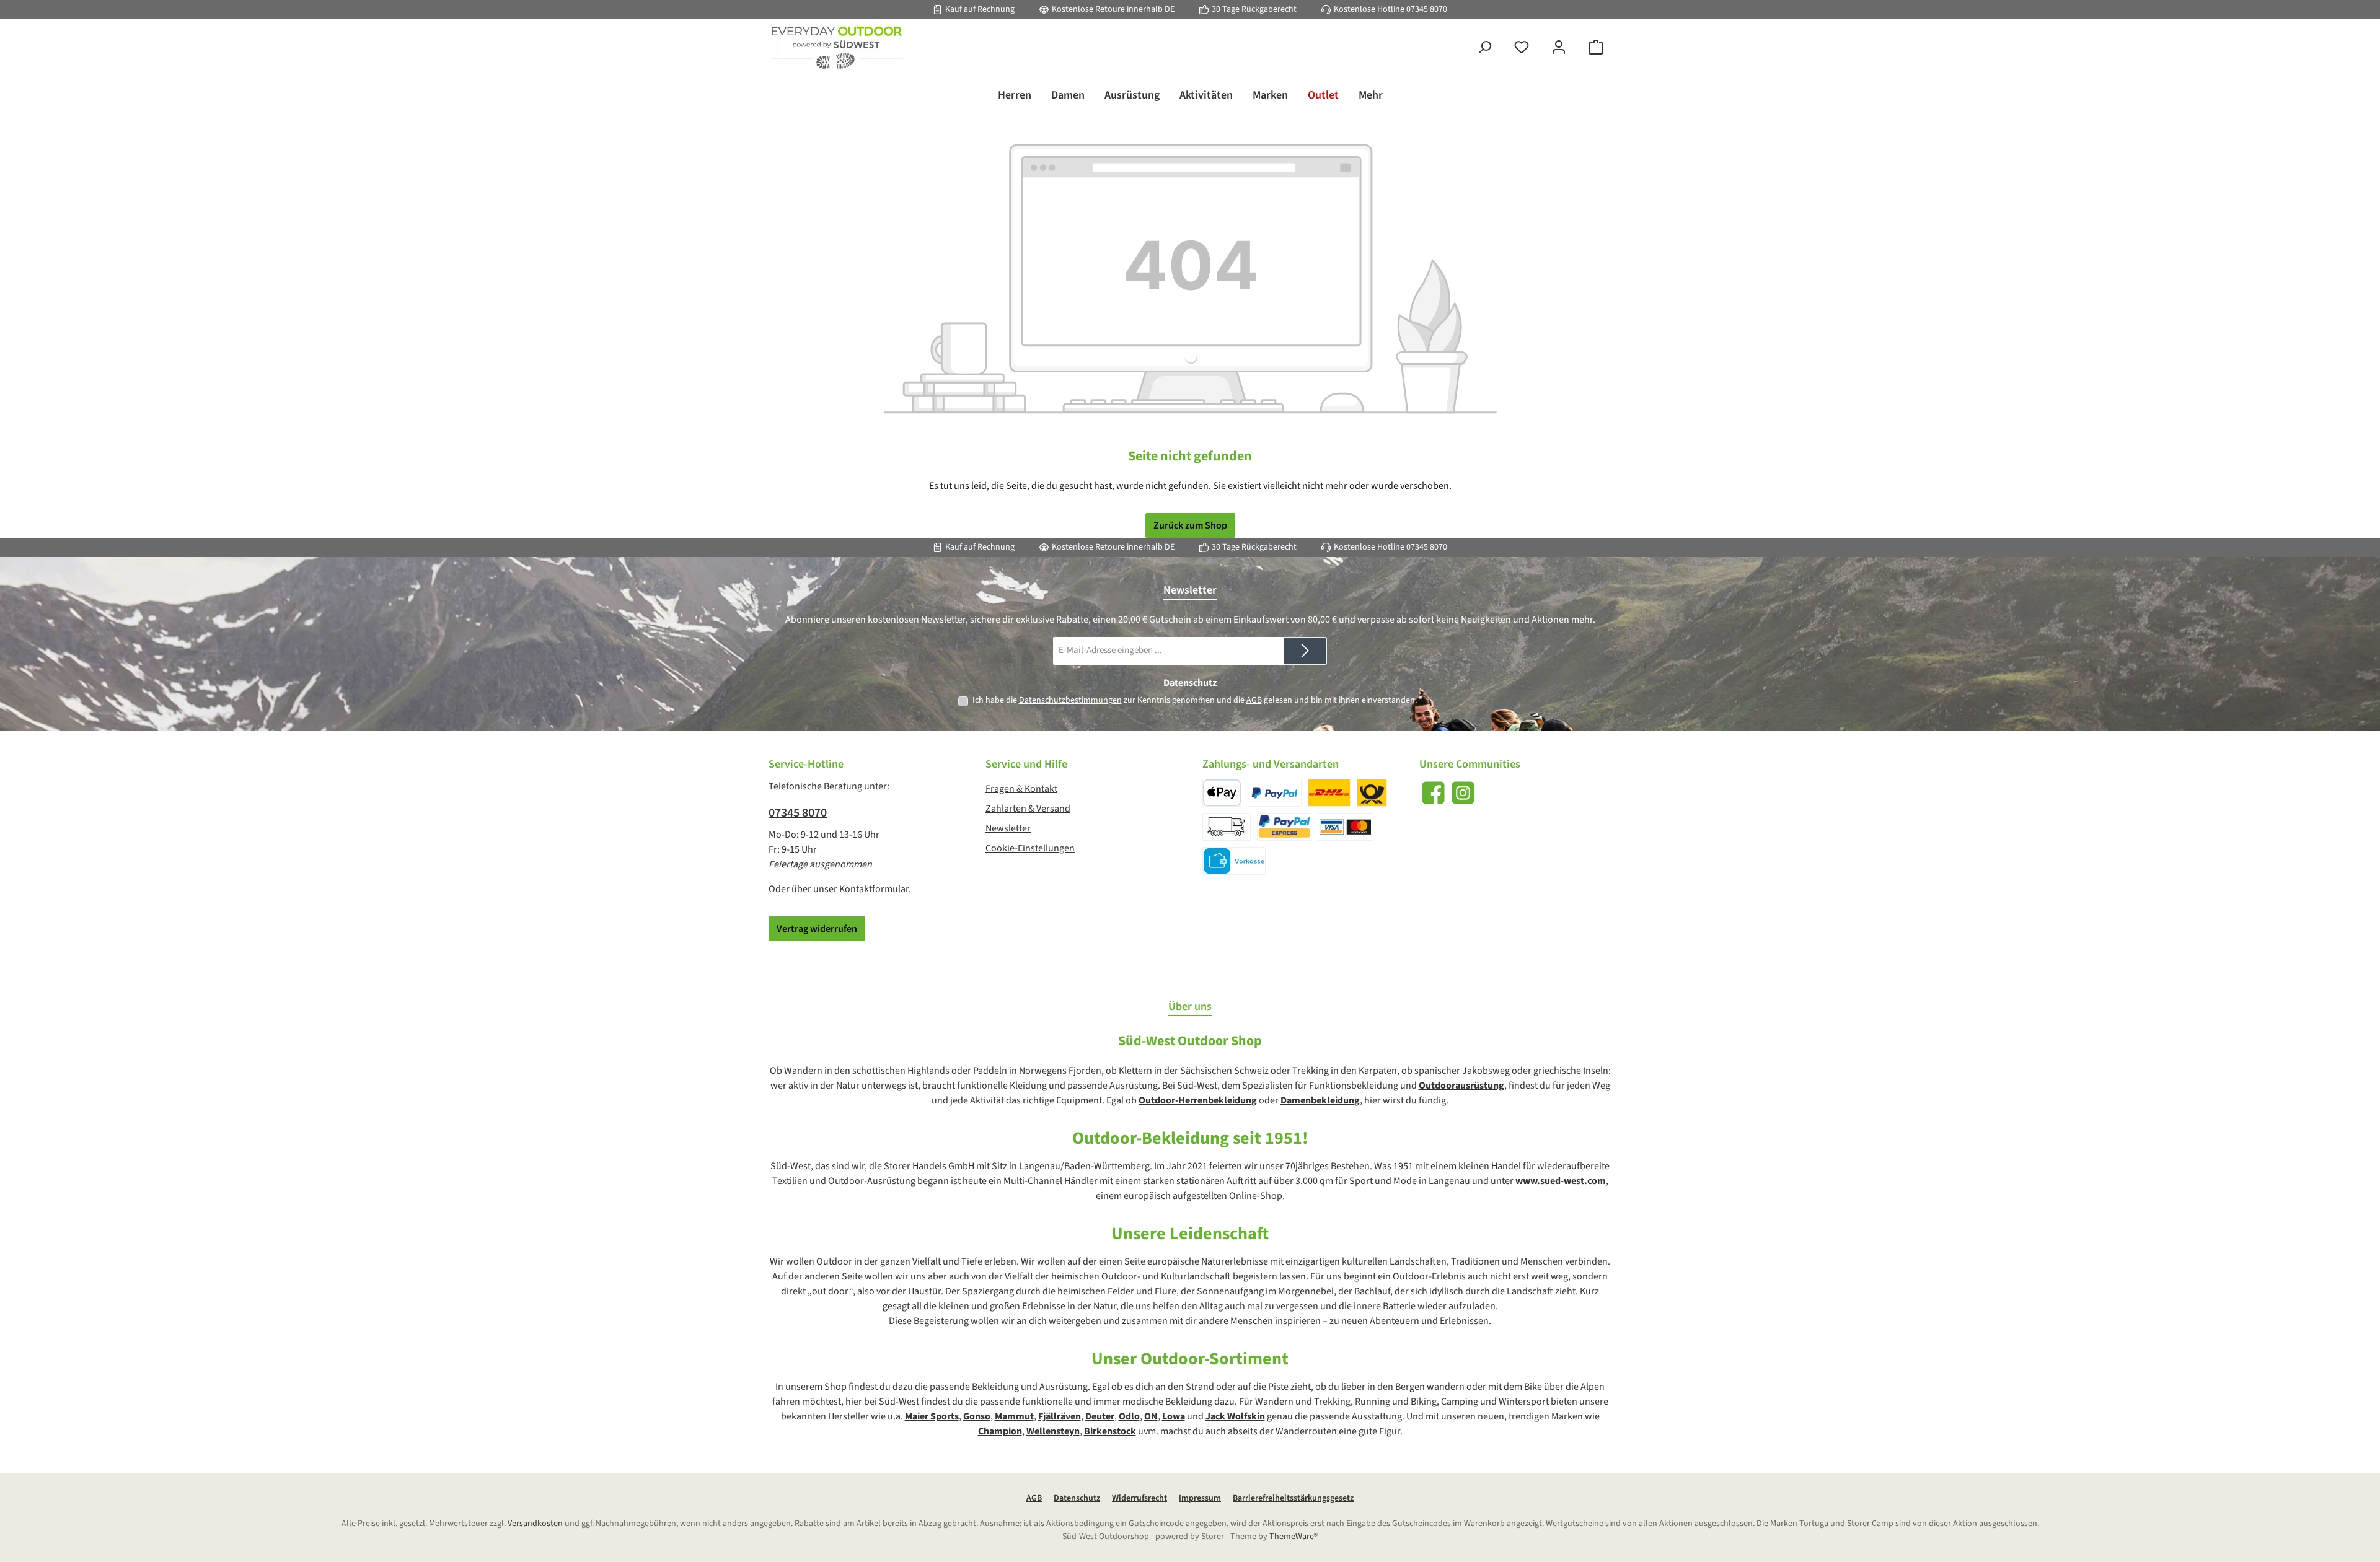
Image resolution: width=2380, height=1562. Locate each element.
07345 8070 (1427, 9)
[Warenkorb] (1596, 48)
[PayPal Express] (1285, 827)
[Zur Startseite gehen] (837, 48)
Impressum (1200, 1498)
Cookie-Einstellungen (1030, 848)
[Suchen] (1484, 48)
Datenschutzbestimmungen (1070, 700)
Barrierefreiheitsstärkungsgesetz (1293, 1498)
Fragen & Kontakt (1021, 789)
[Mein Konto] (1559, 48)
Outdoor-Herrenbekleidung (1198, 1100)
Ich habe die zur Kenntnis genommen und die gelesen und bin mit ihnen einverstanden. (1197, 700)
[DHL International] (1372, 793)
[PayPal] (1275, 793)
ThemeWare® (1294, 1537)
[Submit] (1305, 651)
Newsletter (1008, 828)
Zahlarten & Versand (1028, 809)
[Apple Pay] (1222, 793)
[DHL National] (1329, 793)
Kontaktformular (874, 889)
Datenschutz (1077, 1498)
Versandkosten (535, 1524)
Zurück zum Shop (1190, 525)
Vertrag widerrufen (817, 929)
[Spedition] (1227, 827)
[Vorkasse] (1234, 861)
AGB (1254, 700)
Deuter (1100, 1416)
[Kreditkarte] (1346, 827)
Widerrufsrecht (1139, 1498)
